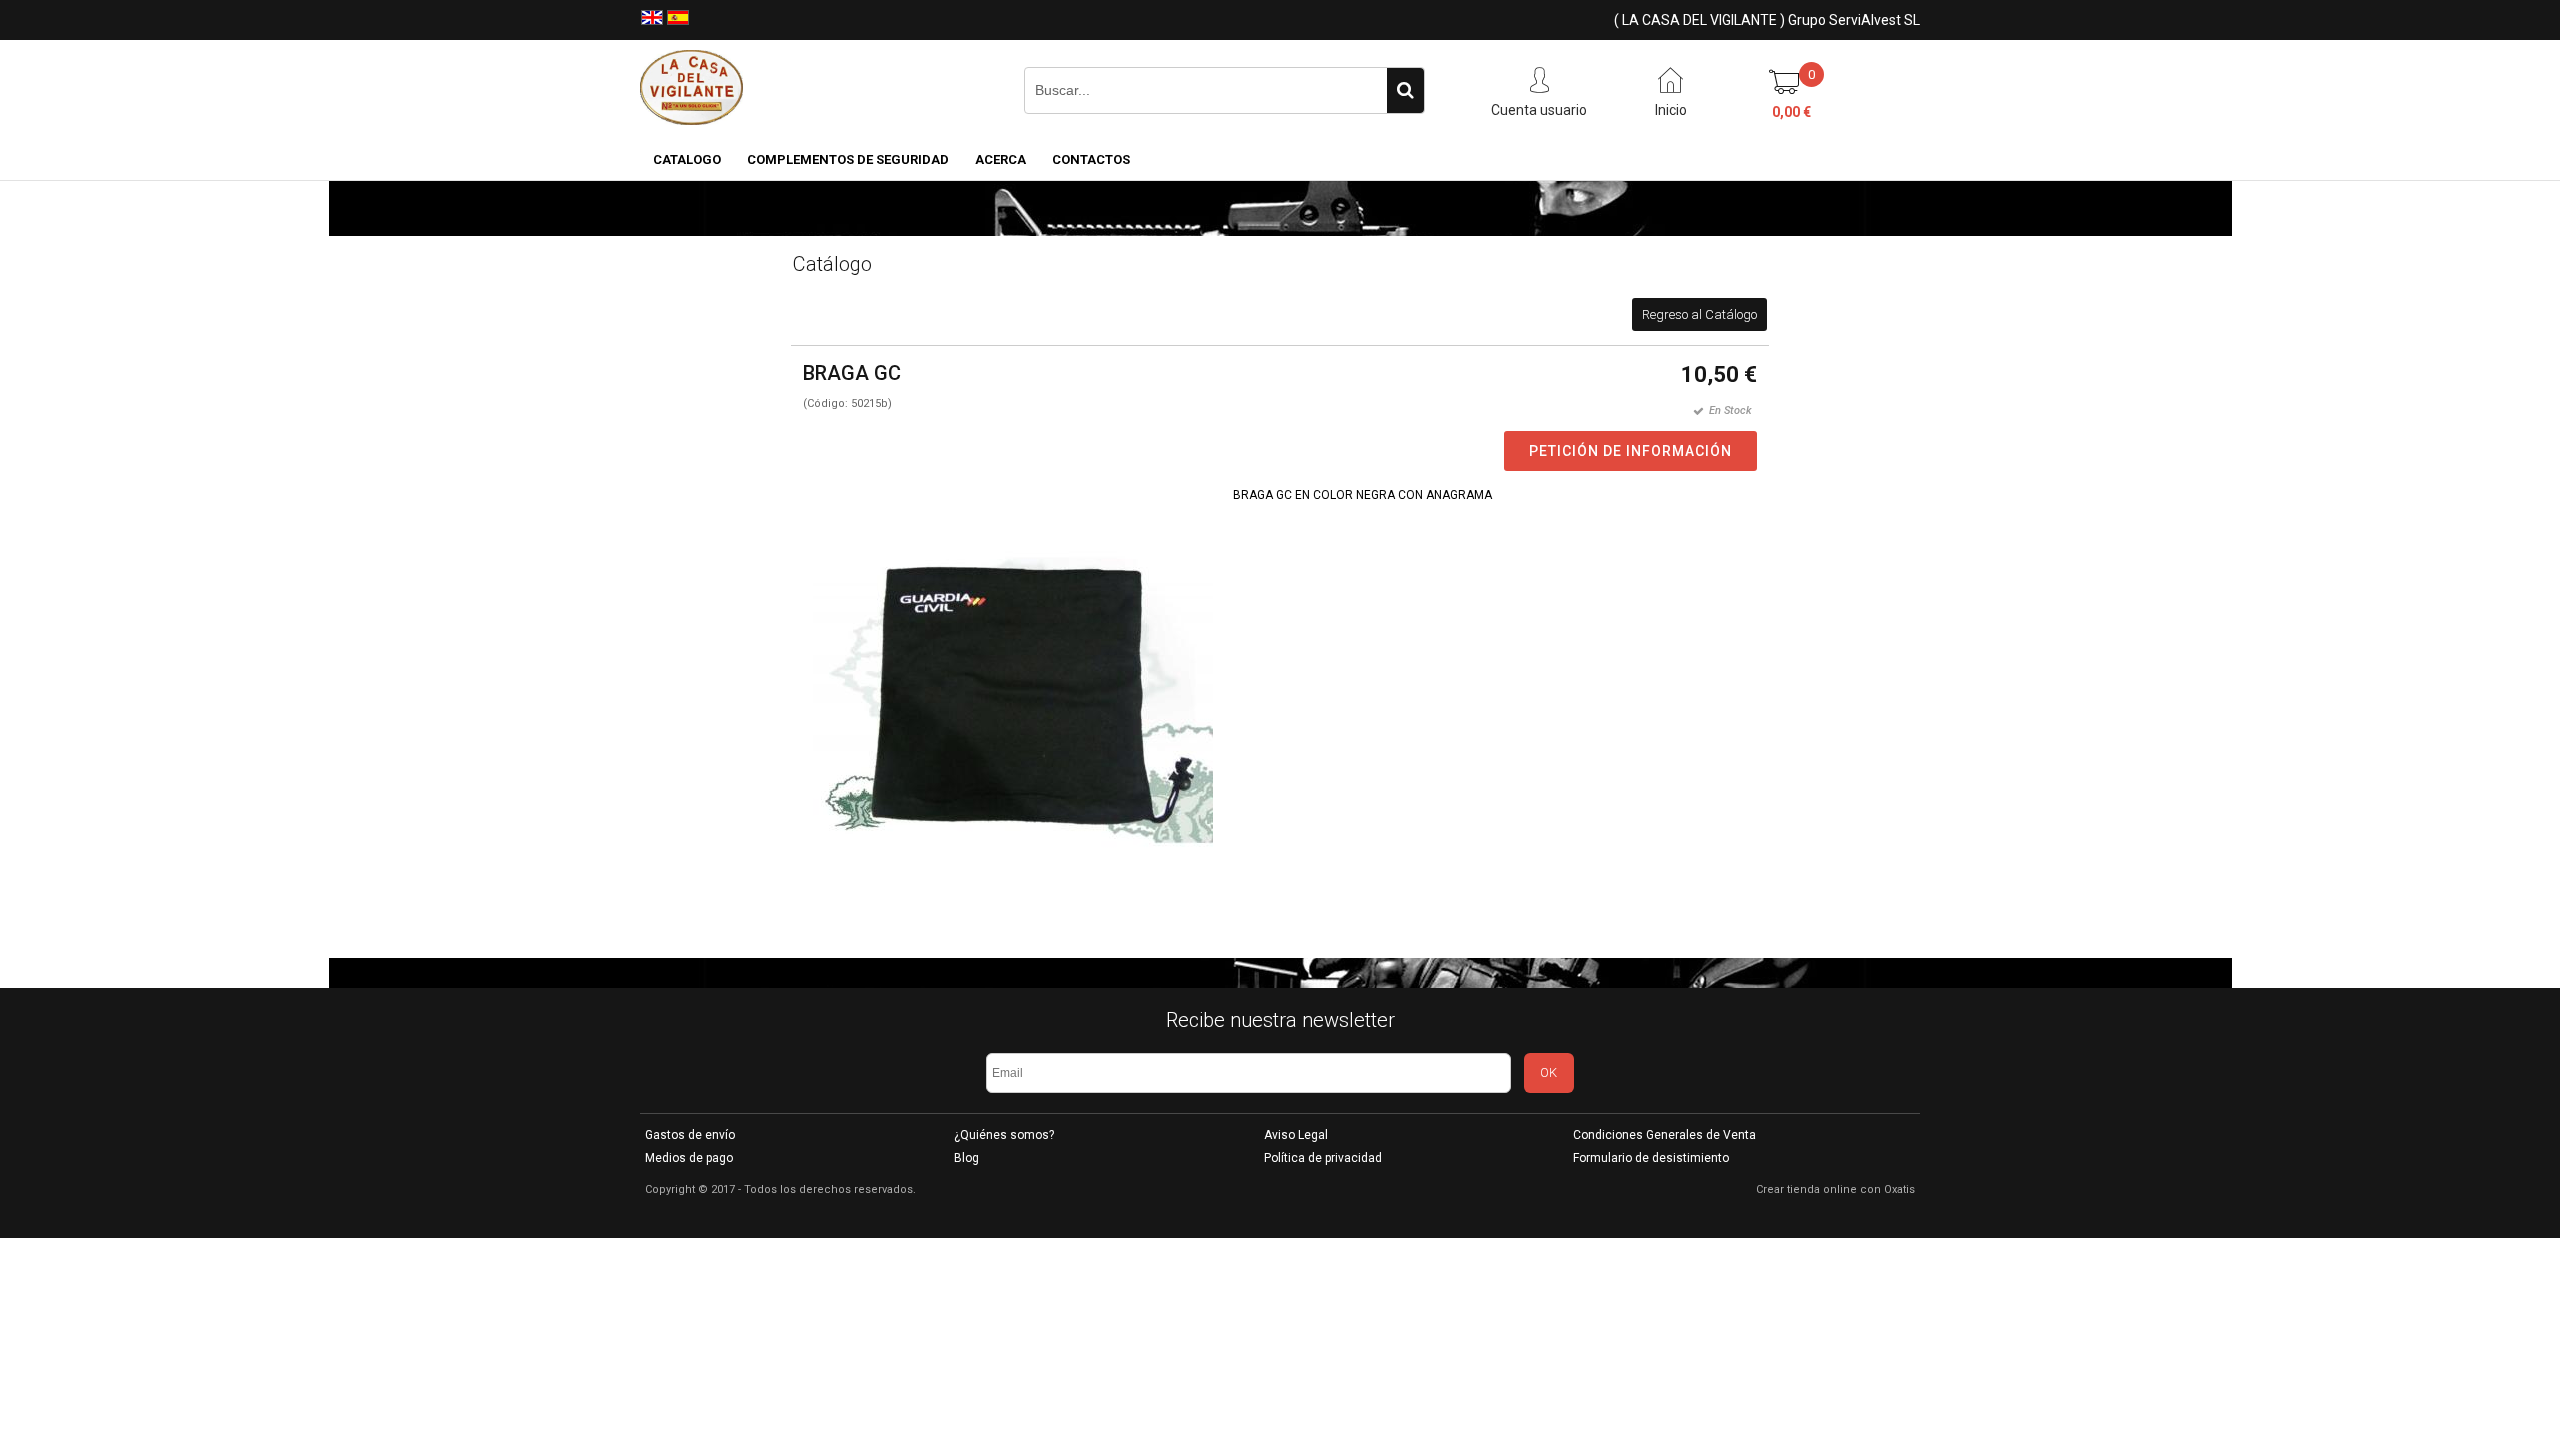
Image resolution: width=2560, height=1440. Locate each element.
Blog (966, 1158)
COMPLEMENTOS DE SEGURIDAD (848, 159)
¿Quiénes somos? (1004, 1135)
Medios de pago (689, 1158)
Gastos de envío (690, 1135)
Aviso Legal (1296, 1135)
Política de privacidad (1323, 1158)
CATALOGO (687, 159)
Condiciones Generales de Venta (1664, 1135)
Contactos (1091, 159)
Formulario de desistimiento (1651, 1158)
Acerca (1000, 159)
